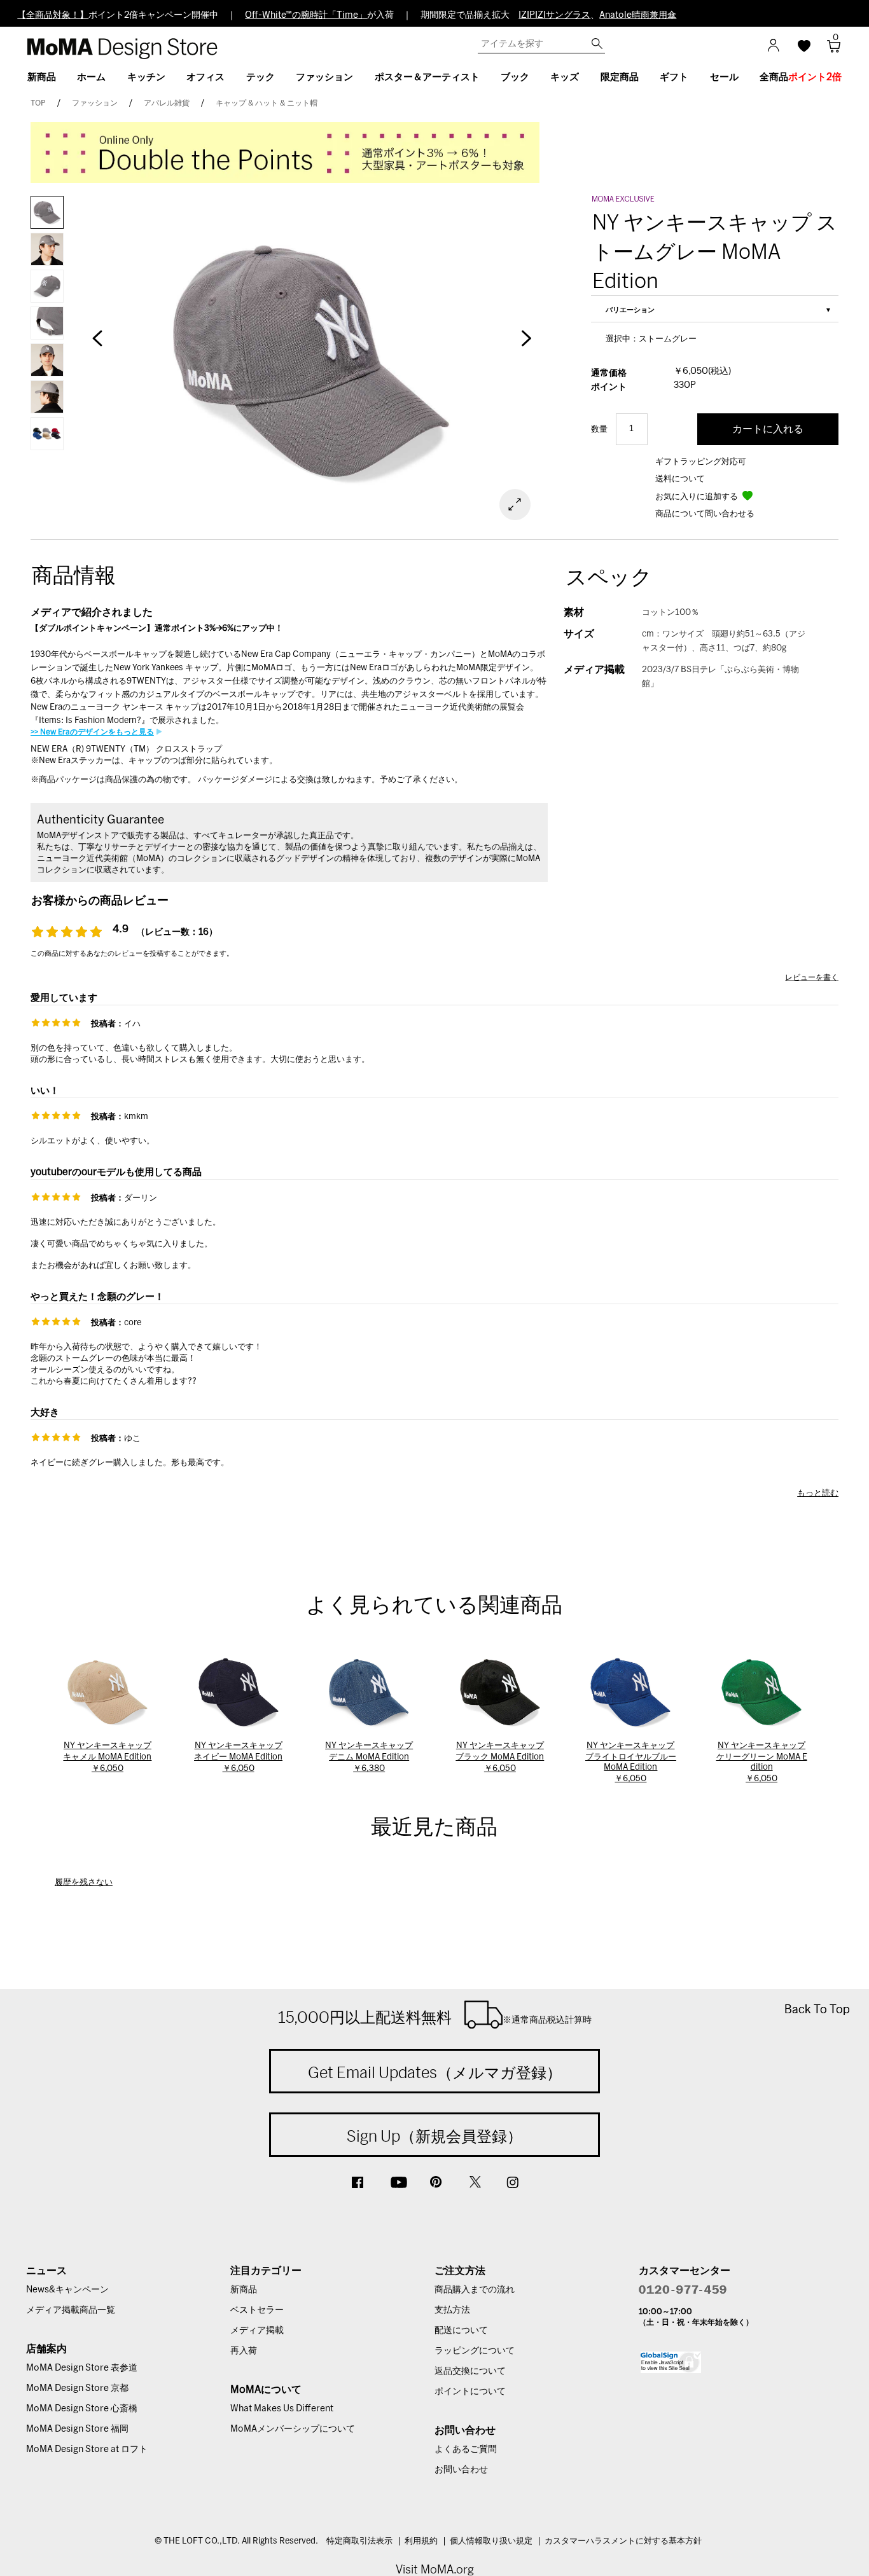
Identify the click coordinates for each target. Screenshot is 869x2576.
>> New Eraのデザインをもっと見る (92, 732)
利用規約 (421, 2541)
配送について (461, 2331)
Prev (97, 345)
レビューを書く (812, 977)
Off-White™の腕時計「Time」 (306, 15)
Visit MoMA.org (435, 2569)
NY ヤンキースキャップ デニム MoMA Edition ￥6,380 (369, 1757)
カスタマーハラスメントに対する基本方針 (623, 2541)
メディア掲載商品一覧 (71, 2310)
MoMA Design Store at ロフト (87, 2449)
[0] (829, 50)
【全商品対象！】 (53, 15)
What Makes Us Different (282, 2409)
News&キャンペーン (67, 2290)
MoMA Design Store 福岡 (77, 2429)
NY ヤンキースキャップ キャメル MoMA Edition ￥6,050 (107, 1757)
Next (525, 345)
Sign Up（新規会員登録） (434, 2136)
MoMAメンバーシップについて (293, 2429)
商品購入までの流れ (475, 2290)
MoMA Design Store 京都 (77, 2388)
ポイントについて (470, 2392)
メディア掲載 (257, 2331)
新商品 (244, 2290)
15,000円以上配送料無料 (435, 2017)
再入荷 (244, 2351)
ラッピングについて (475, 2351)
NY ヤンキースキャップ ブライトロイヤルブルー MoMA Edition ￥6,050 (631, 1762)
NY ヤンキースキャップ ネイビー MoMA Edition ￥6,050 (238, 1757)
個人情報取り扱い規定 (491, 2541)
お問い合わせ (461, 2470)
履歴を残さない (84, 1883)
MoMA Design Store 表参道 (82, 2368)
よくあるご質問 (466, 2449)
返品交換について (470, 2371)
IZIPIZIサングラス (554, 15)
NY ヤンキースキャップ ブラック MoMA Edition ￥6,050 (500, 1757)
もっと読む (818, 1493)
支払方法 (452, 2310)
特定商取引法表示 (359, 2541)
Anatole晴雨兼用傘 (638, 15)
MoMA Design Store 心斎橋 (82, 2409)
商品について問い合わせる (705, 514)
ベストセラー (257, 2310)
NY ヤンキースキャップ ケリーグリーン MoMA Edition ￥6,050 (762, 1762)
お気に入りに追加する (698, 497)
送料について (680, 479)
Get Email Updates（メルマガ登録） (435, 2072)
